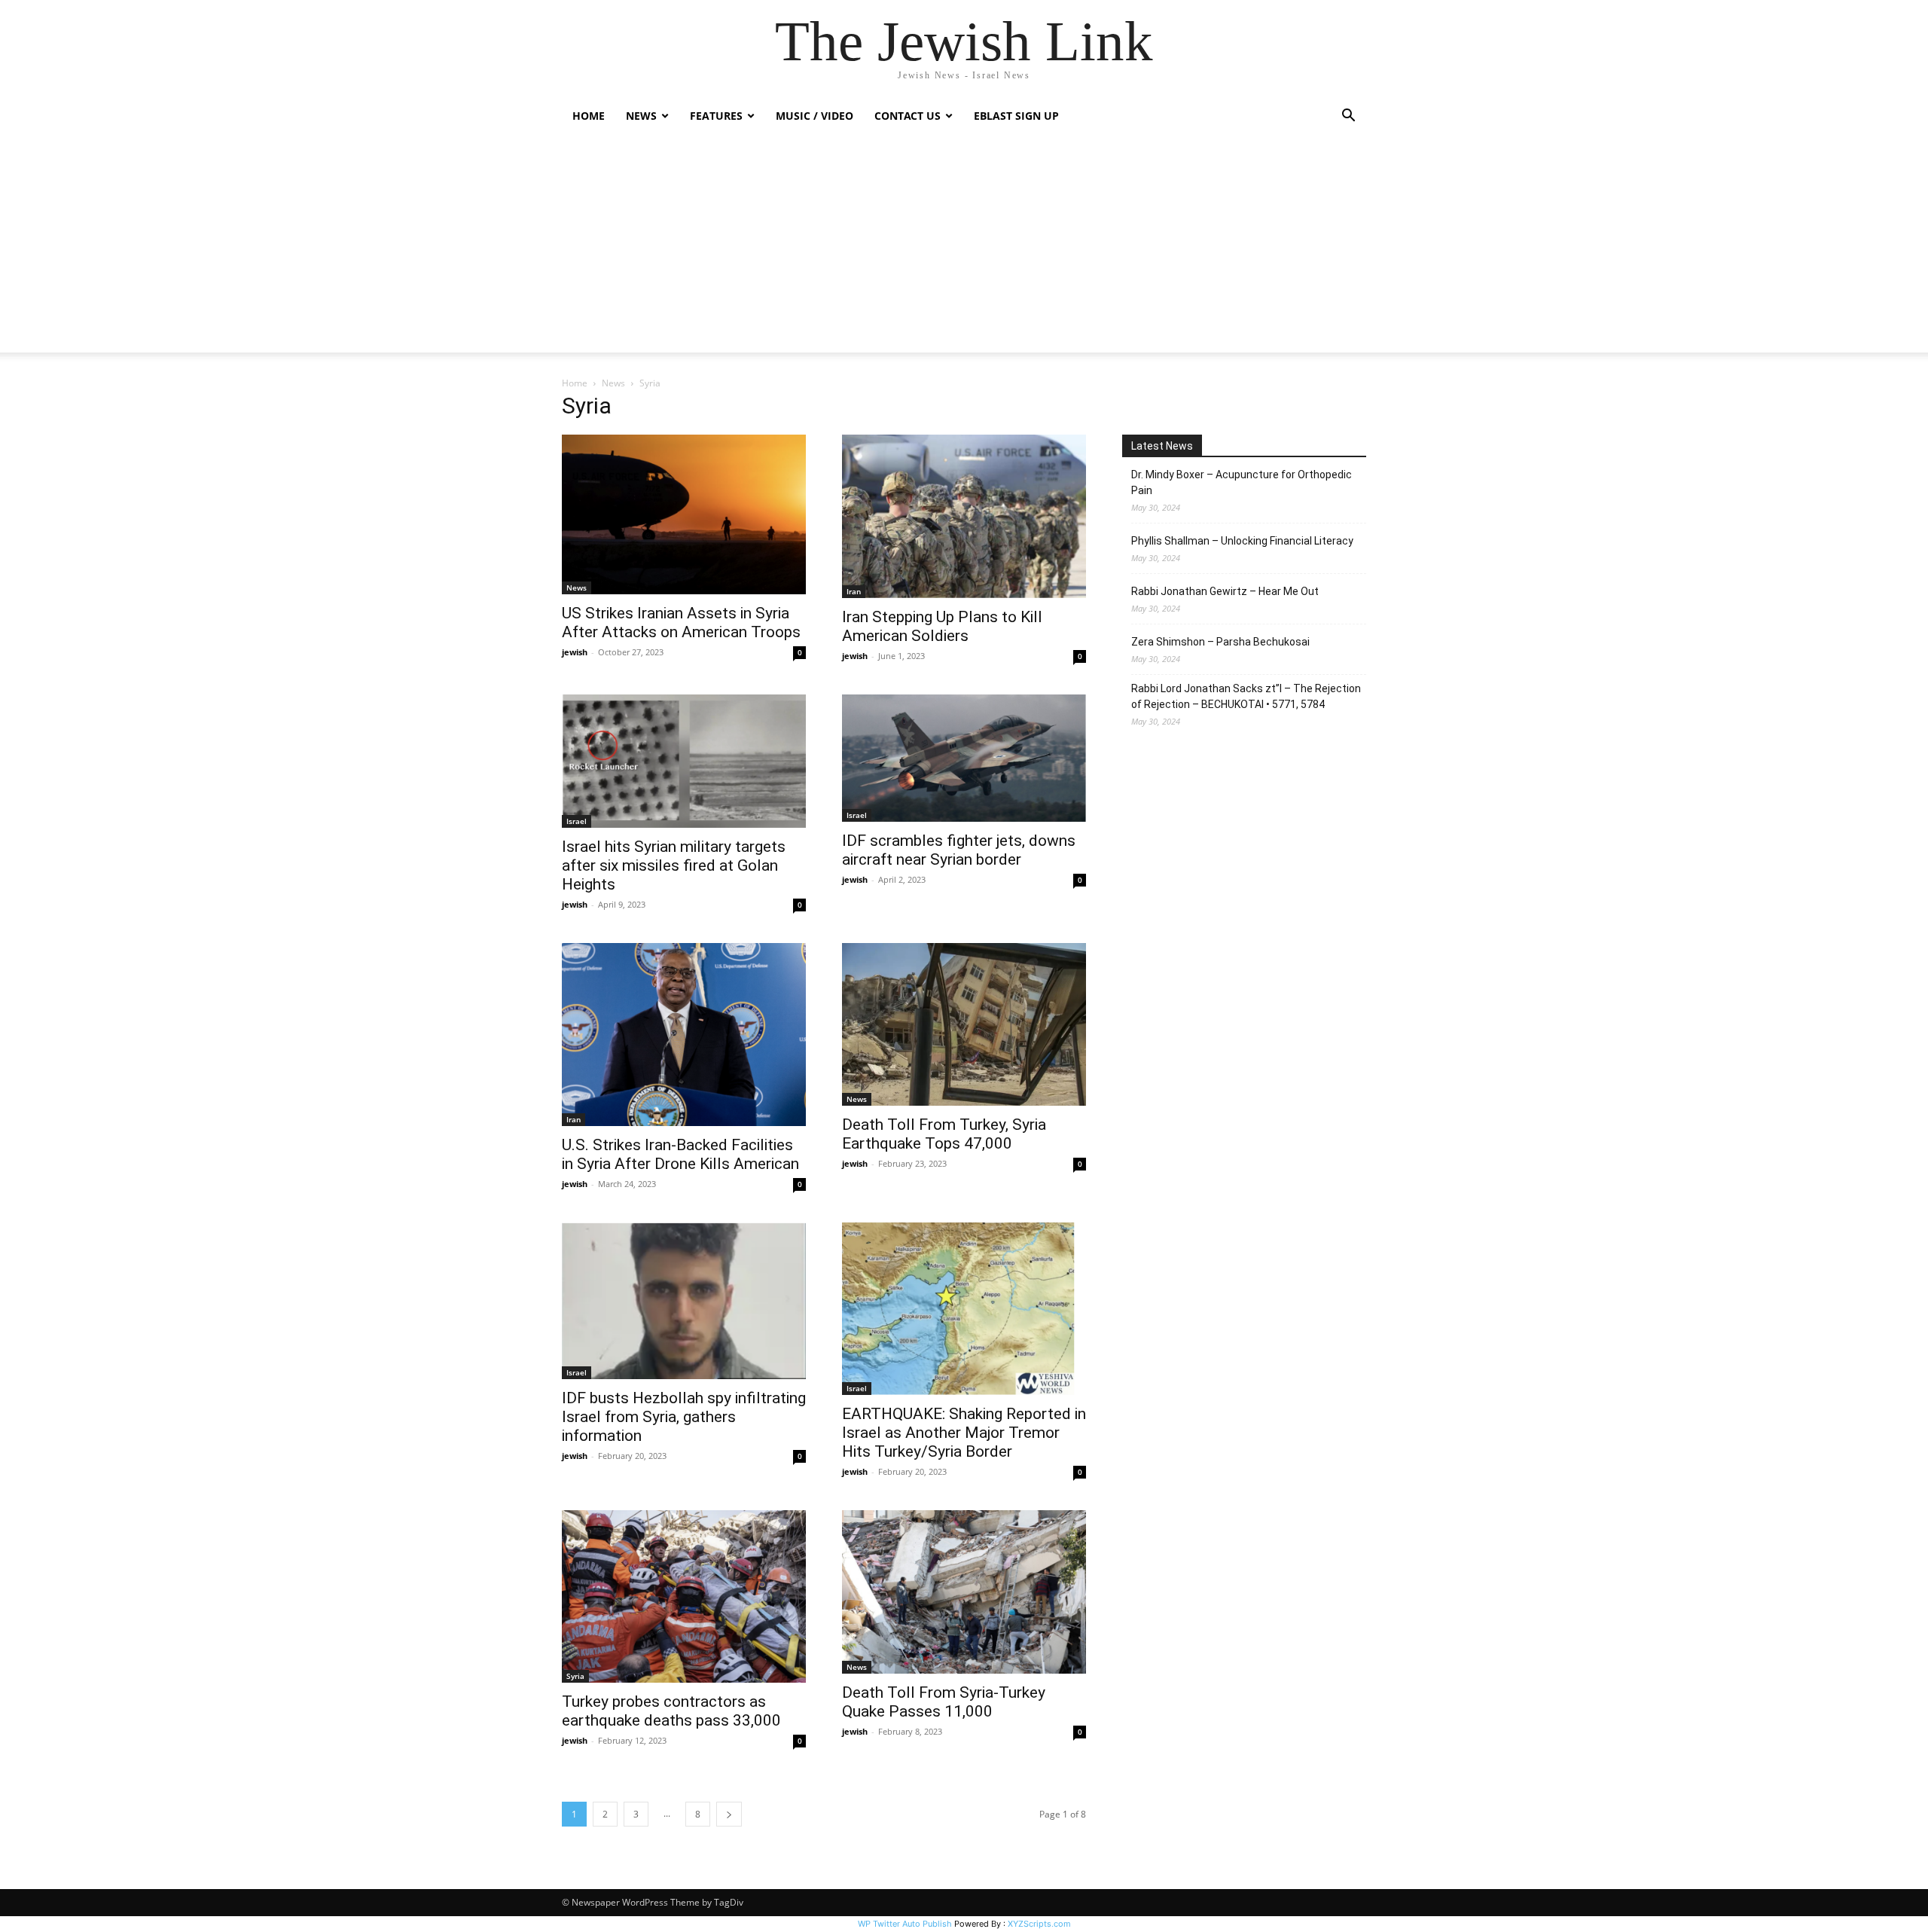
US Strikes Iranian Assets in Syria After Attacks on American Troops (681, 623)
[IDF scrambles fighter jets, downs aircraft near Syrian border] (964, 758)
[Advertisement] (964, 247)
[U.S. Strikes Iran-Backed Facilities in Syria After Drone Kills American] (684, 1035)
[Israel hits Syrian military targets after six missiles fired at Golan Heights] (684, 761)
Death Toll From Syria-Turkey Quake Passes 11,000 (944, 1702)
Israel (577, 821)
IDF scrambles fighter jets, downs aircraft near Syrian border (959, 850)
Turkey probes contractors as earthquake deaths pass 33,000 (671, 1711)
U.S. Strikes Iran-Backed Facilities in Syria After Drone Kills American (680, 1154)
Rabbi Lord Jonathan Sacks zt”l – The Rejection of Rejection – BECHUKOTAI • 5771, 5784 (1246, 696)
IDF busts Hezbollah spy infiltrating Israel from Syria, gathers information (684, 1417)
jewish (575, 652)
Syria (575, 1676)
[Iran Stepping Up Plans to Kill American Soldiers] (964, 516)
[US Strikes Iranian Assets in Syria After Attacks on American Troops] (684, 514)
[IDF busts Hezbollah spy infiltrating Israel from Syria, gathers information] (684, 1301)
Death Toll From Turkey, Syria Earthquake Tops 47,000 (944, 1134)
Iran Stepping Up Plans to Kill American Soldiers (942, 626)
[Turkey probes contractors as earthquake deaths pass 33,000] (684, 1597)
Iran (854, 591)
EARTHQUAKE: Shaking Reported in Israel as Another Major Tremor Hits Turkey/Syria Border (964, 1433)
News (613, 383)
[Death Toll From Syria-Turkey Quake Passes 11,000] (964, 1592)
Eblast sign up (1016, 116)
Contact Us (908, 116)
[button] (1348, 117)
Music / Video (815, 116)
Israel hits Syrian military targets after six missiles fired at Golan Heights (674, 865)
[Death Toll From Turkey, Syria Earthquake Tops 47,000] (964, 1024)
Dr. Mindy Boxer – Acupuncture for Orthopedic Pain (1242, 482)
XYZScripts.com (1039, 1924)
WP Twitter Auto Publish (905, 1924)
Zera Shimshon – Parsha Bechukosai (1220, 642)
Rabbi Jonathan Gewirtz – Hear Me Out (1225, 591)
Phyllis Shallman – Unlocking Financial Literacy (1242, 541)
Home (589, 116)
